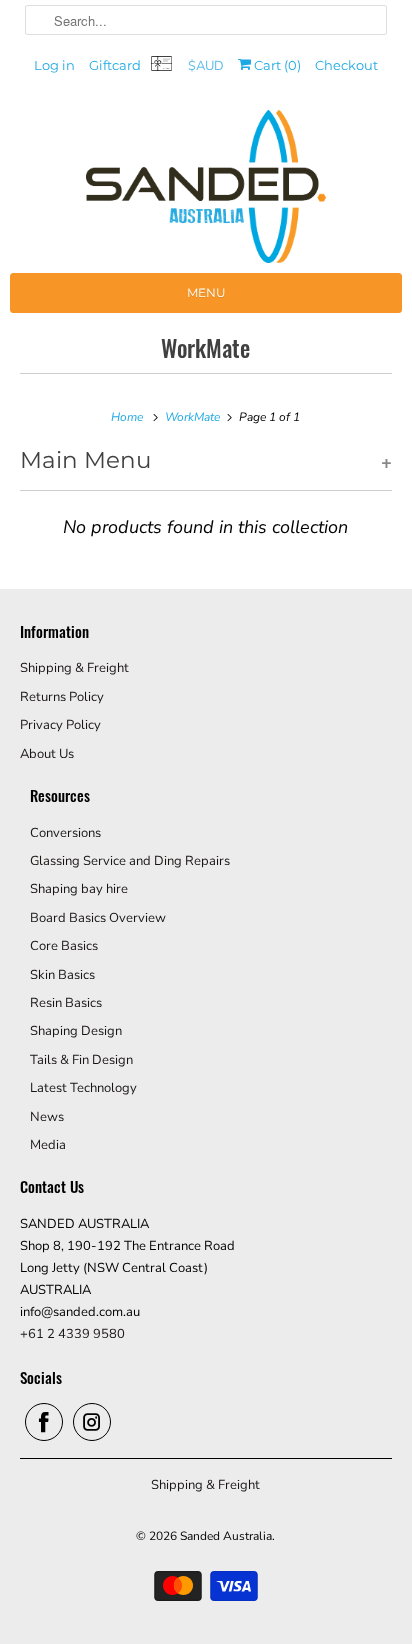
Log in (54, 65)
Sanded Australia (226, 1536)
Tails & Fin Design (81, 1060)
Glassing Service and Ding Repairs (130, 861)
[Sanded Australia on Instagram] (92, 1422)
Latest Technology (83, 1088)
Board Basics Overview (98, 918)
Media (48, 1145)
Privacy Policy (60, 725)
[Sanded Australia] (206, 191)
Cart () (276, 65)
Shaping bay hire (79, 889)
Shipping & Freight (74, 668)
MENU (206, 292)
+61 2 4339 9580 (72, 1334)
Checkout (346, 65)
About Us (47, 754)
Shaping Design (76, 1031)
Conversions (65, 833)
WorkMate (205, 348)
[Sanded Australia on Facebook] (44, 1422)
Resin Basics (66, 1003)
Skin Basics (62, 975)
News (47, 1117)
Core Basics (64, 946)
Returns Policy (62, 697)
